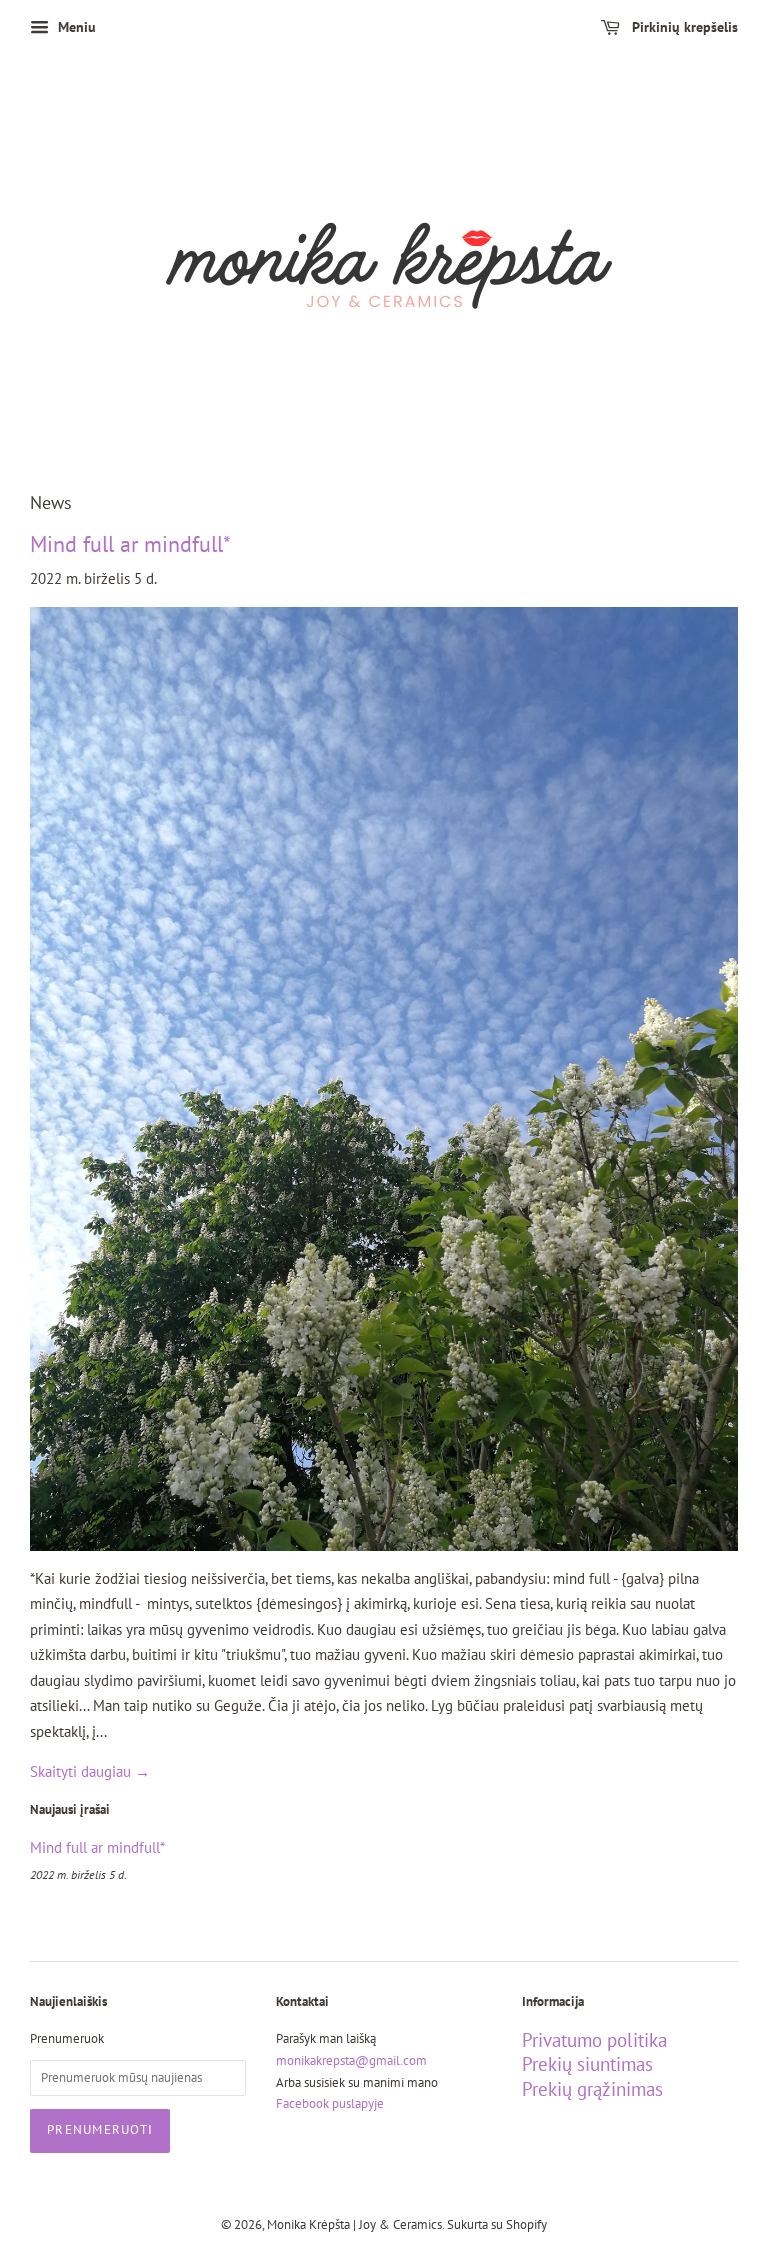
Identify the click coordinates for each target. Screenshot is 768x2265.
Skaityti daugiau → (90, 1771)
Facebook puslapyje (330, 2103)
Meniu (75, 27)
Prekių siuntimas (587, 2064)
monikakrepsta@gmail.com (351, 2060)
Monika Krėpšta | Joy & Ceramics (354, 2224)
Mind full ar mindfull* (130, 544)
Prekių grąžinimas (592, 2089)
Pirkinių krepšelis (683, 27)
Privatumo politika (594, 2040)
